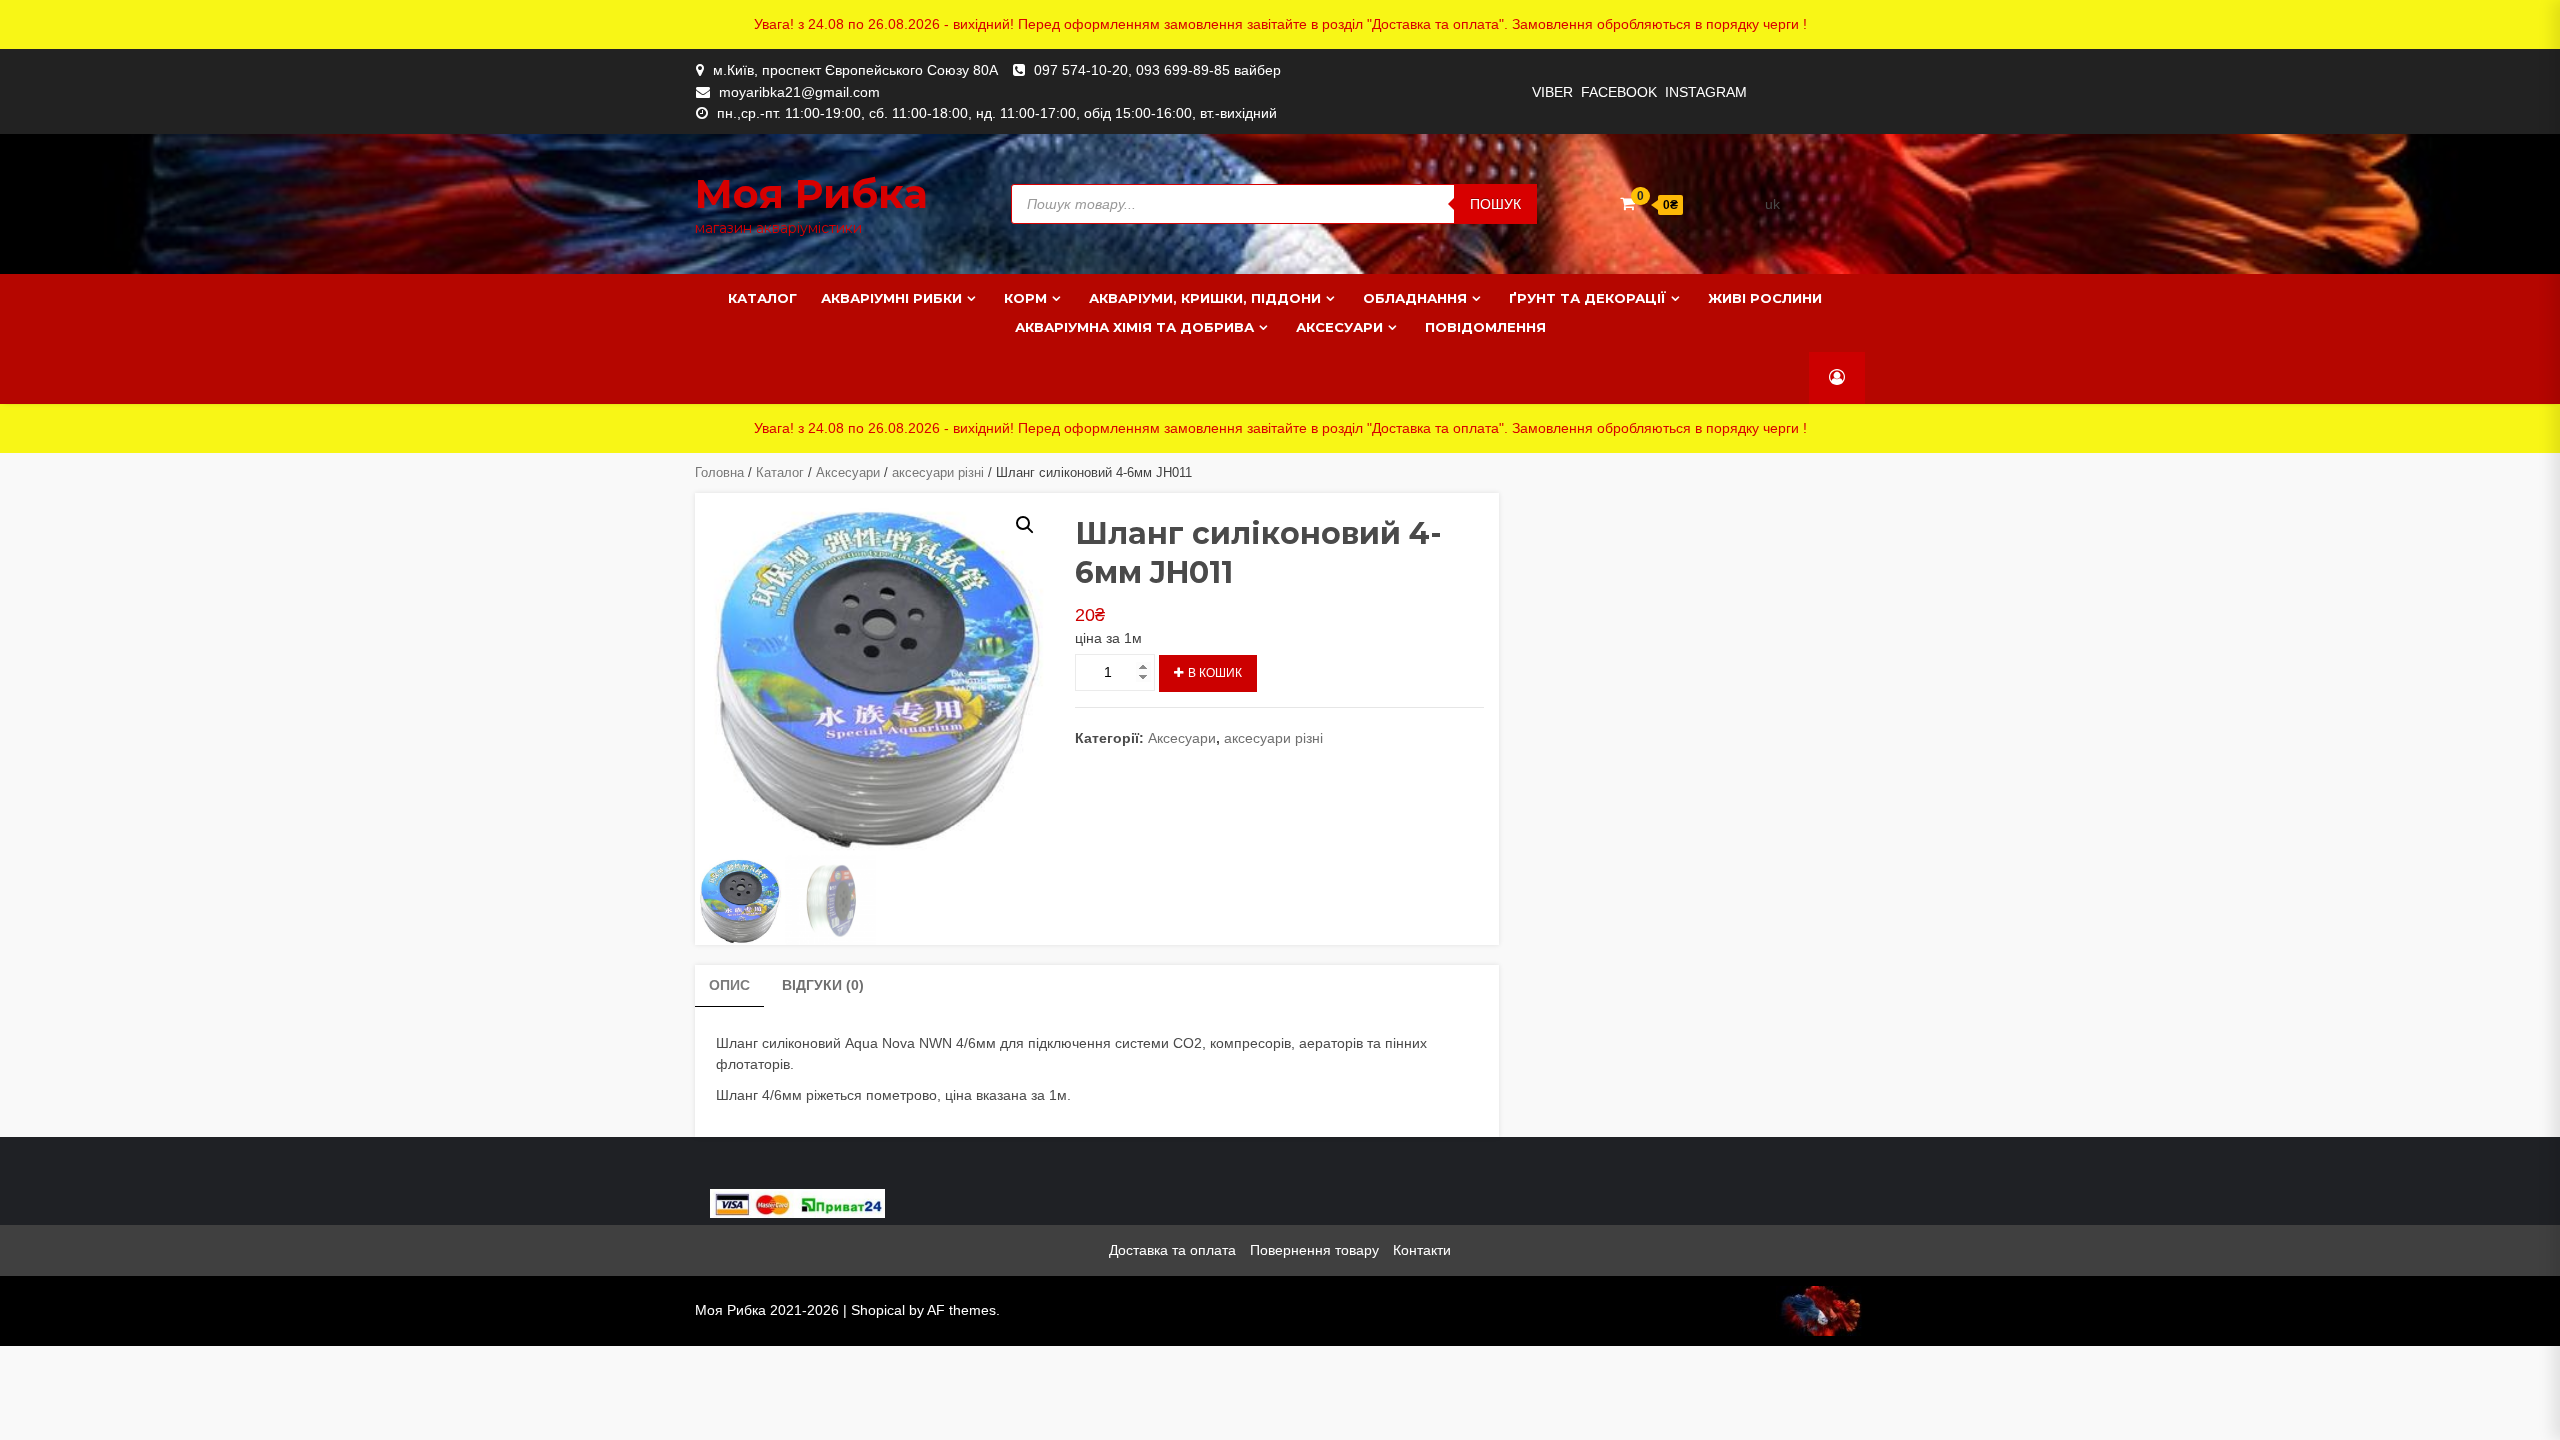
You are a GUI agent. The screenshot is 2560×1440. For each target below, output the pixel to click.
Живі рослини (1765, 298)
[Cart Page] (1627, 203)
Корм (1025, 298)
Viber (1552, 92)
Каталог (762, 298)
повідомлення (1485, 327)
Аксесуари (1339, 327)
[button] (1025, 525)
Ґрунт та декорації (1587, 298)
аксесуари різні (938, 472)
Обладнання (1415, 298)
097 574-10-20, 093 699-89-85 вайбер (1157, 70)
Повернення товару (1314, 1250)
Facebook (1619, 92)
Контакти (1422, 1250)
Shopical (878, 1310)
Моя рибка (811, 193)
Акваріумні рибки (891, 298)
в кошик (1215, 673)
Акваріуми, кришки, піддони (1205, 298)
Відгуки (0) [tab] (823, 985)
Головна (719, 472)
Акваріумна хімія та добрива (1134, 327)
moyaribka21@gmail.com (799, 92)
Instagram (1706, 92)
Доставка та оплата (1172, 1250)
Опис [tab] (729, 985)
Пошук (1495, 204)
